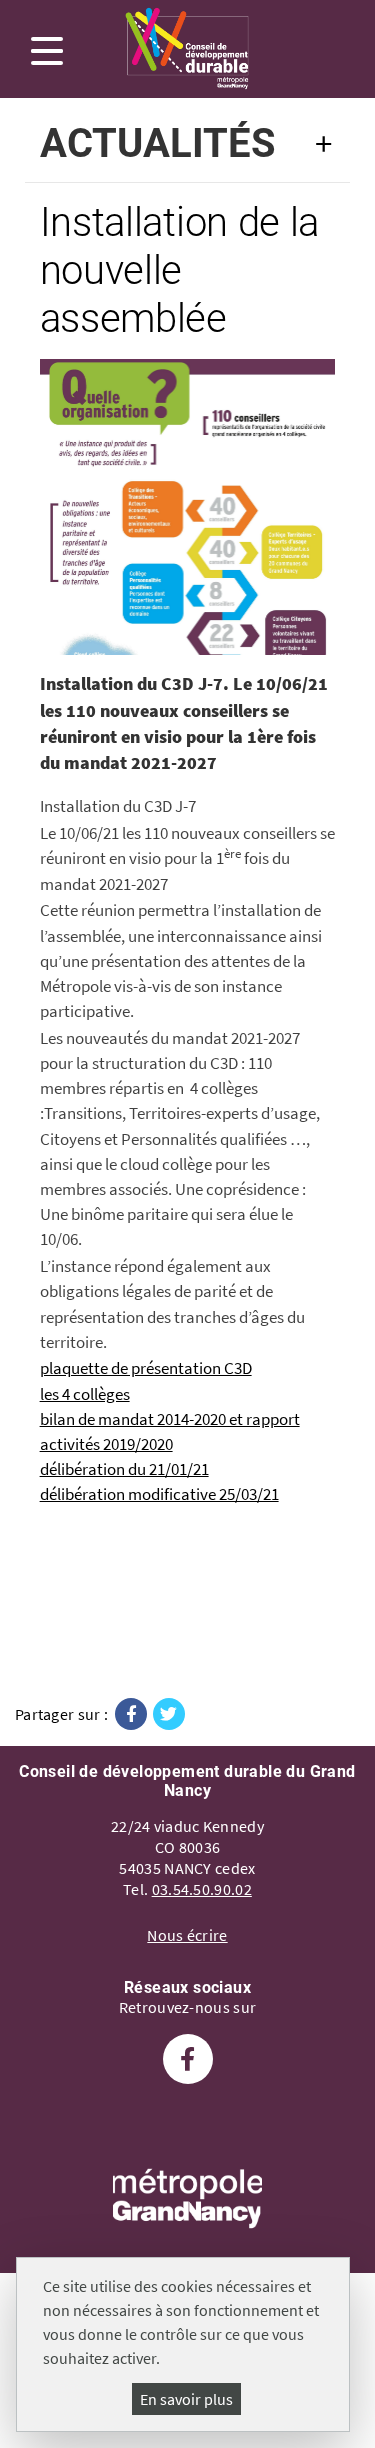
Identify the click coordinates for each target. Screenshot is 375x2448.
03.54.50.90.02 (202, 1889)
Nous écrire (187, 1935)
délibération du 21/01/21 (124, 1469)
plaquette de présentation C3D (146, 1368)
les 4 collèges (85, 1394)
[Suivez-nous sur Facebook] (188, 2062)
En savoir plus (186, 2399)
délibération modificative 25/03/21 (159, 1494)
